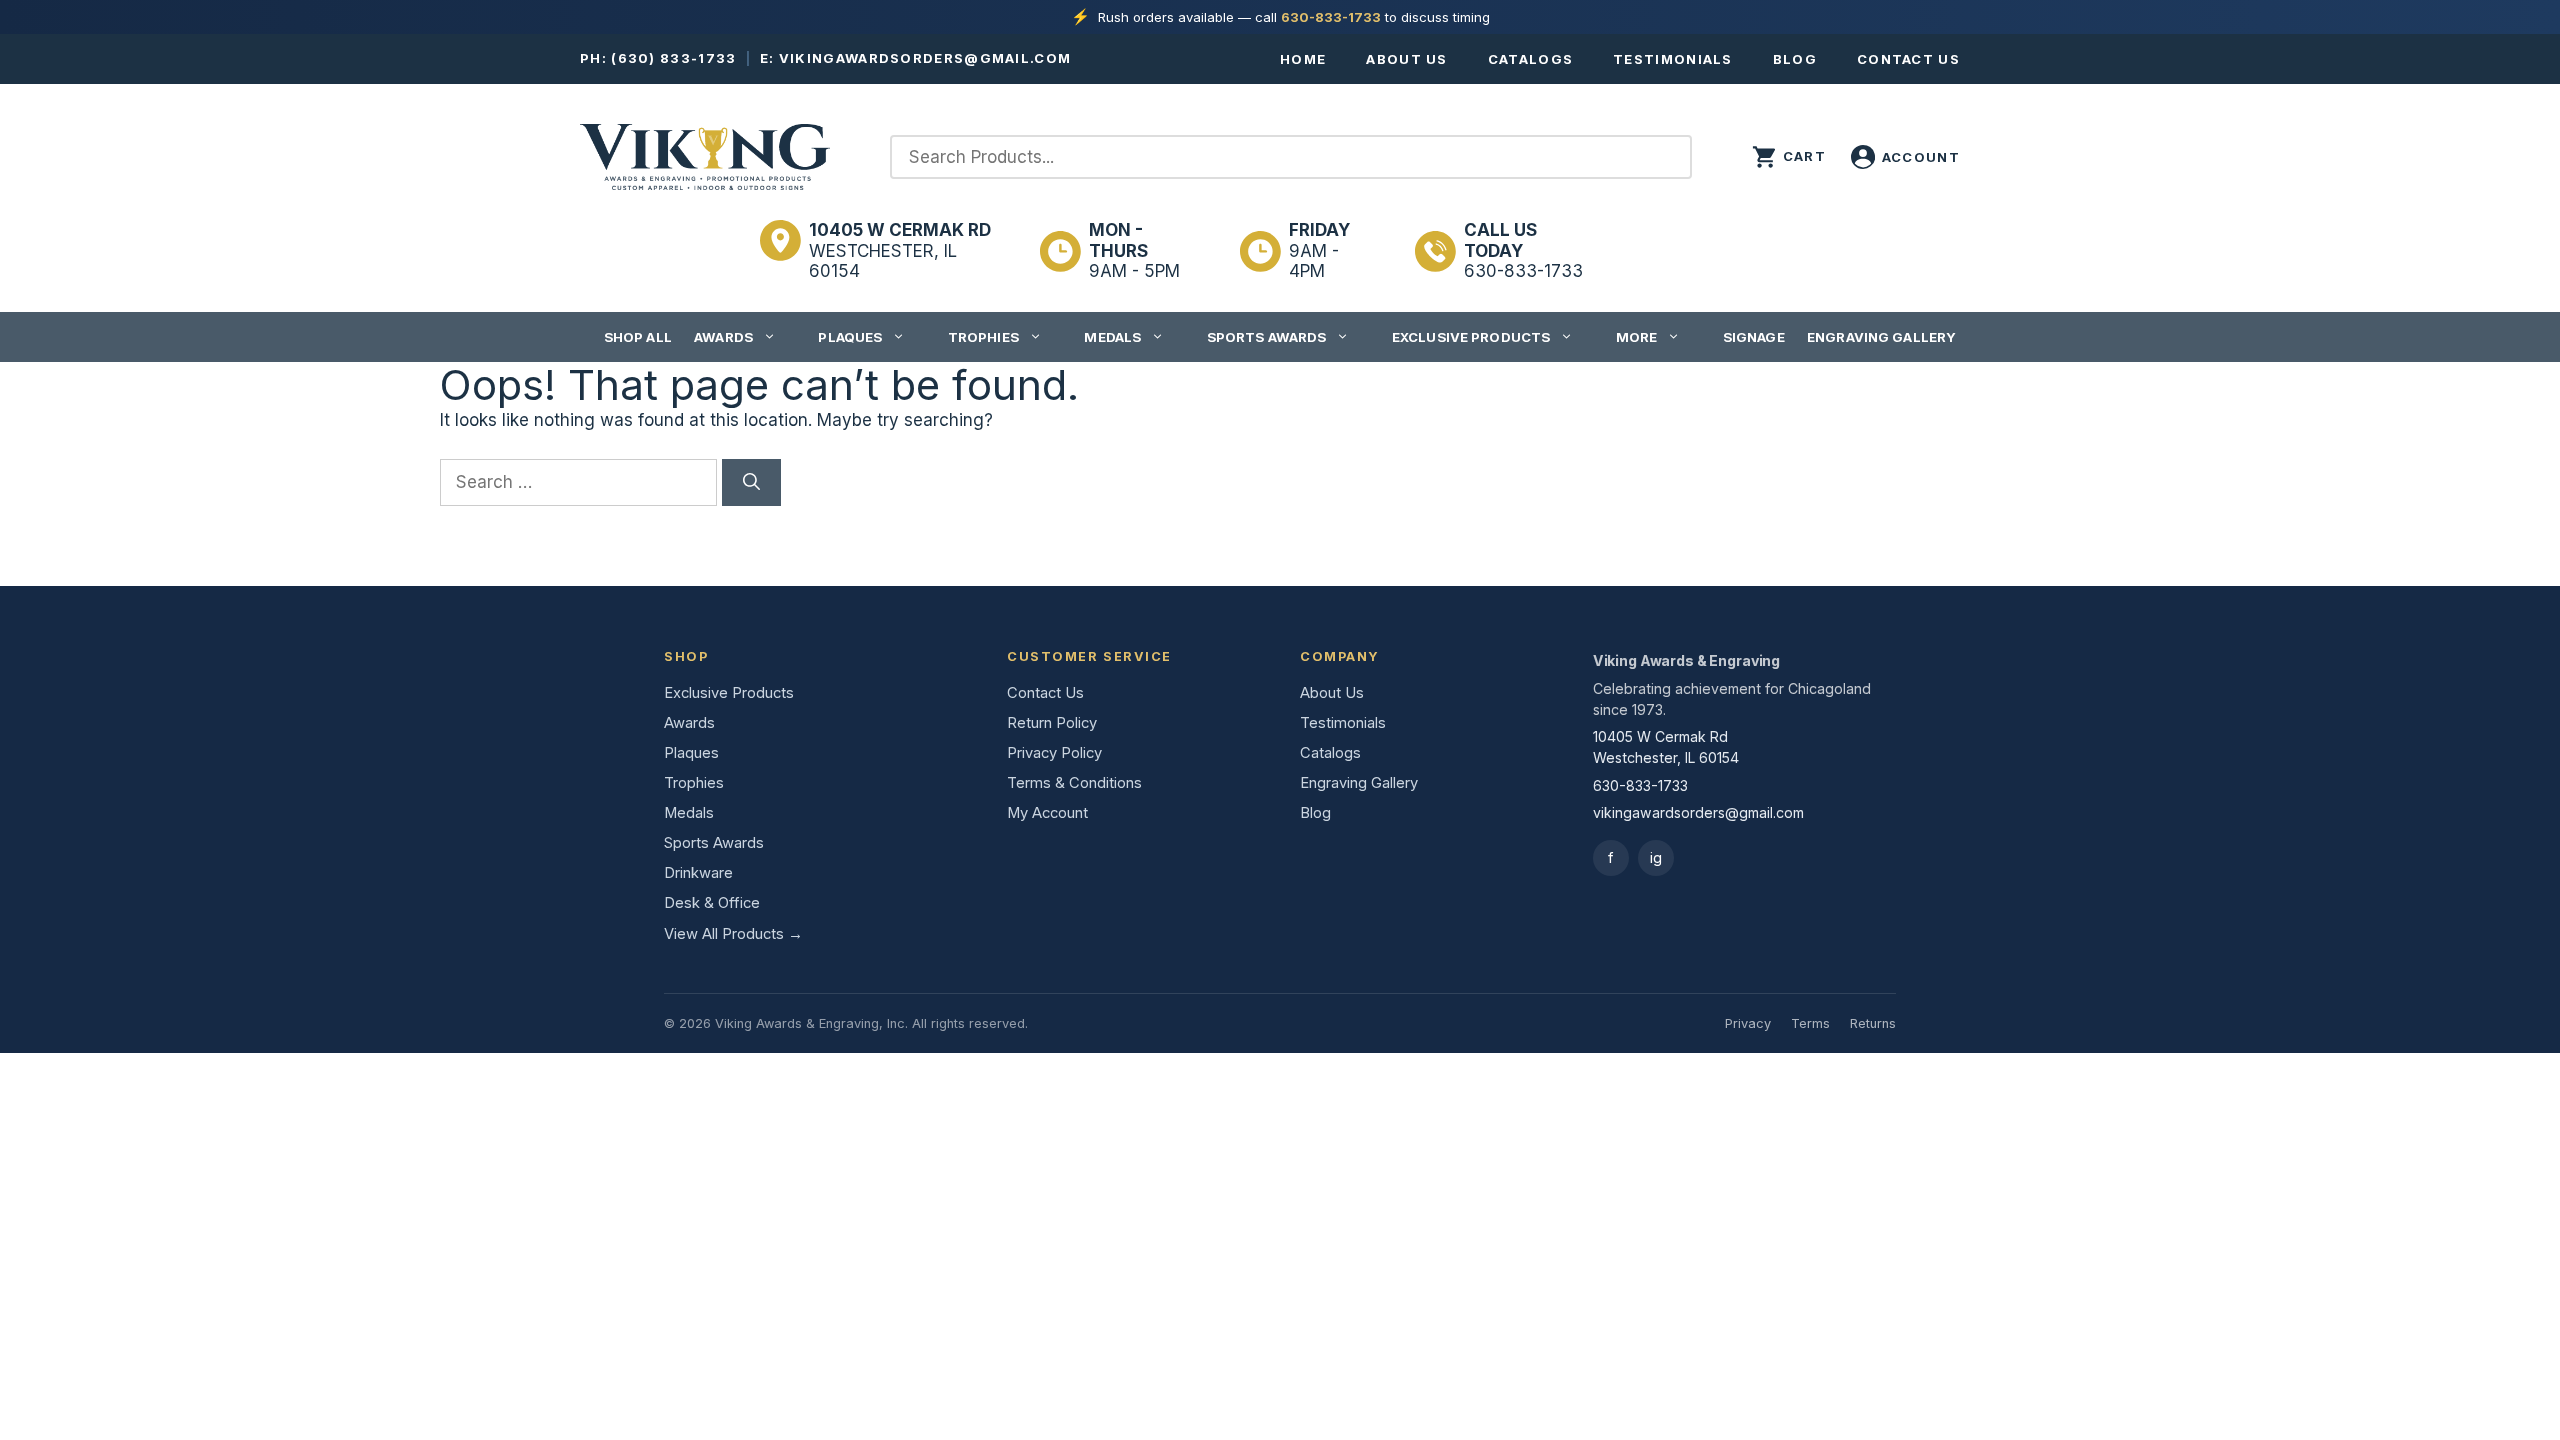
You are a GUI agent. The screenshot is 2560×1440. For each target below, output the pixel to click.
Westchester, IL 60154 (900, 250)
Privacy (1748, 1023)
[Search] (751, 483)
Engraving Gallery (1881, 337)
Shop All (638, 337)
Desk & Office (712, 903)
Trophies (983, 337)
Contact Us (1908, 59)
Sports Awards (1267, 337)
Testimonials (1673, 59)
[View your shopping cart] (1789, 157)
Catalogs (1530, 59)
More (1637, 337)
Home (1303, 59)
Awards (723, 337)
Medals (1112, 337)
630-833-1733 (1331, 17)
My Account (1047, 813)
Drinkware (698, 873)
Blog (1795, 59)
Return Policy (1052, 723)
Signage (1754, 337)
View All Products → (733, 934)
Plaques (850, 337)
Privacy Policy (1054, 753)
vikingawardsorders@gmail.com (925, 58)
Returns (1873, 1023)
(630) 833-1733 (673, 58)
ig (1656, 857)
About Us (1406, 59)
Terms (1810, 1023)
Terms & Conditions (1074, 783)
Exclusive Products (1471, 337)
